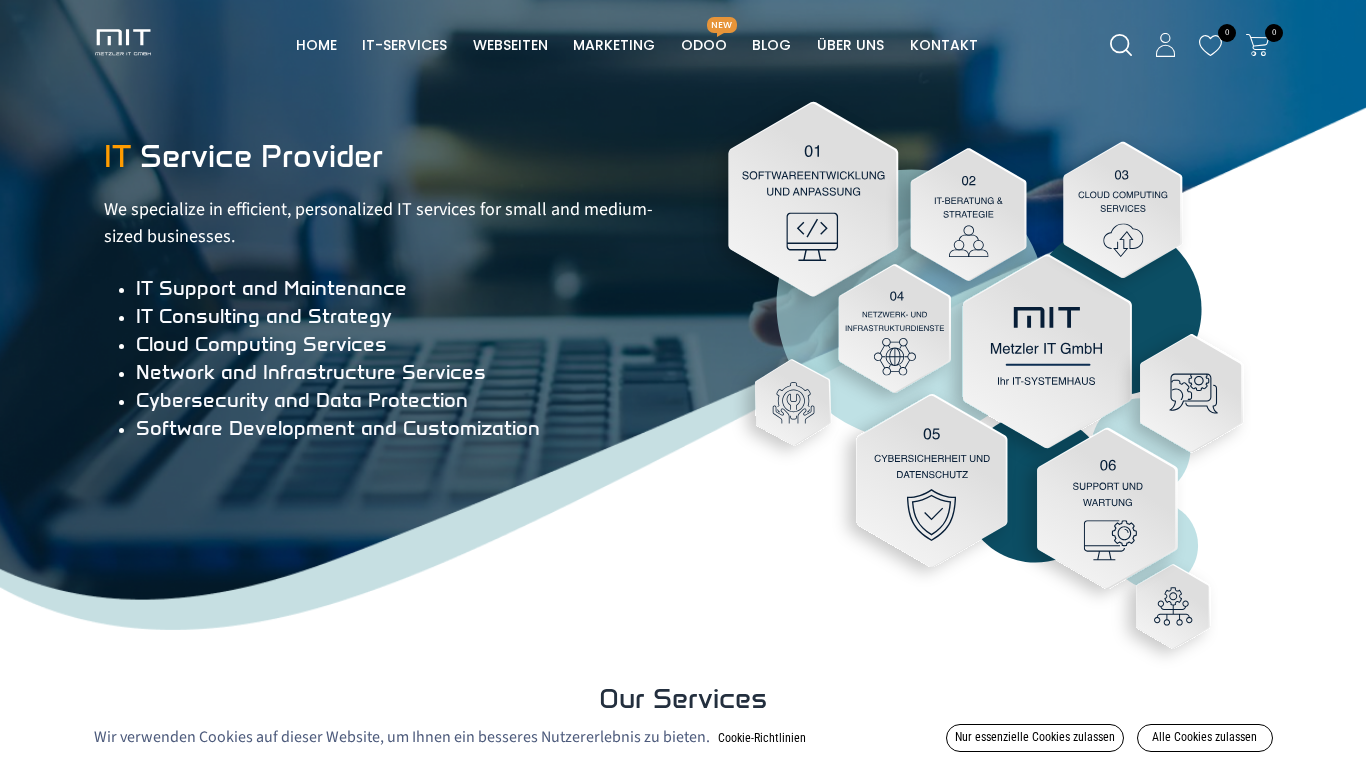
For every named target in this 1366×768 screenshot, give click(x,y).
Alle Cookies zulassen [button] (1204, 737)
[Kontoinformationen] (1165, 45)
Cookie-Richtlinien (762, 738)
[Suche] (1121, 45)
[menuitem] (316, 45)
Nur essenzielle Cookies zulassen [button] (1035, 737)
